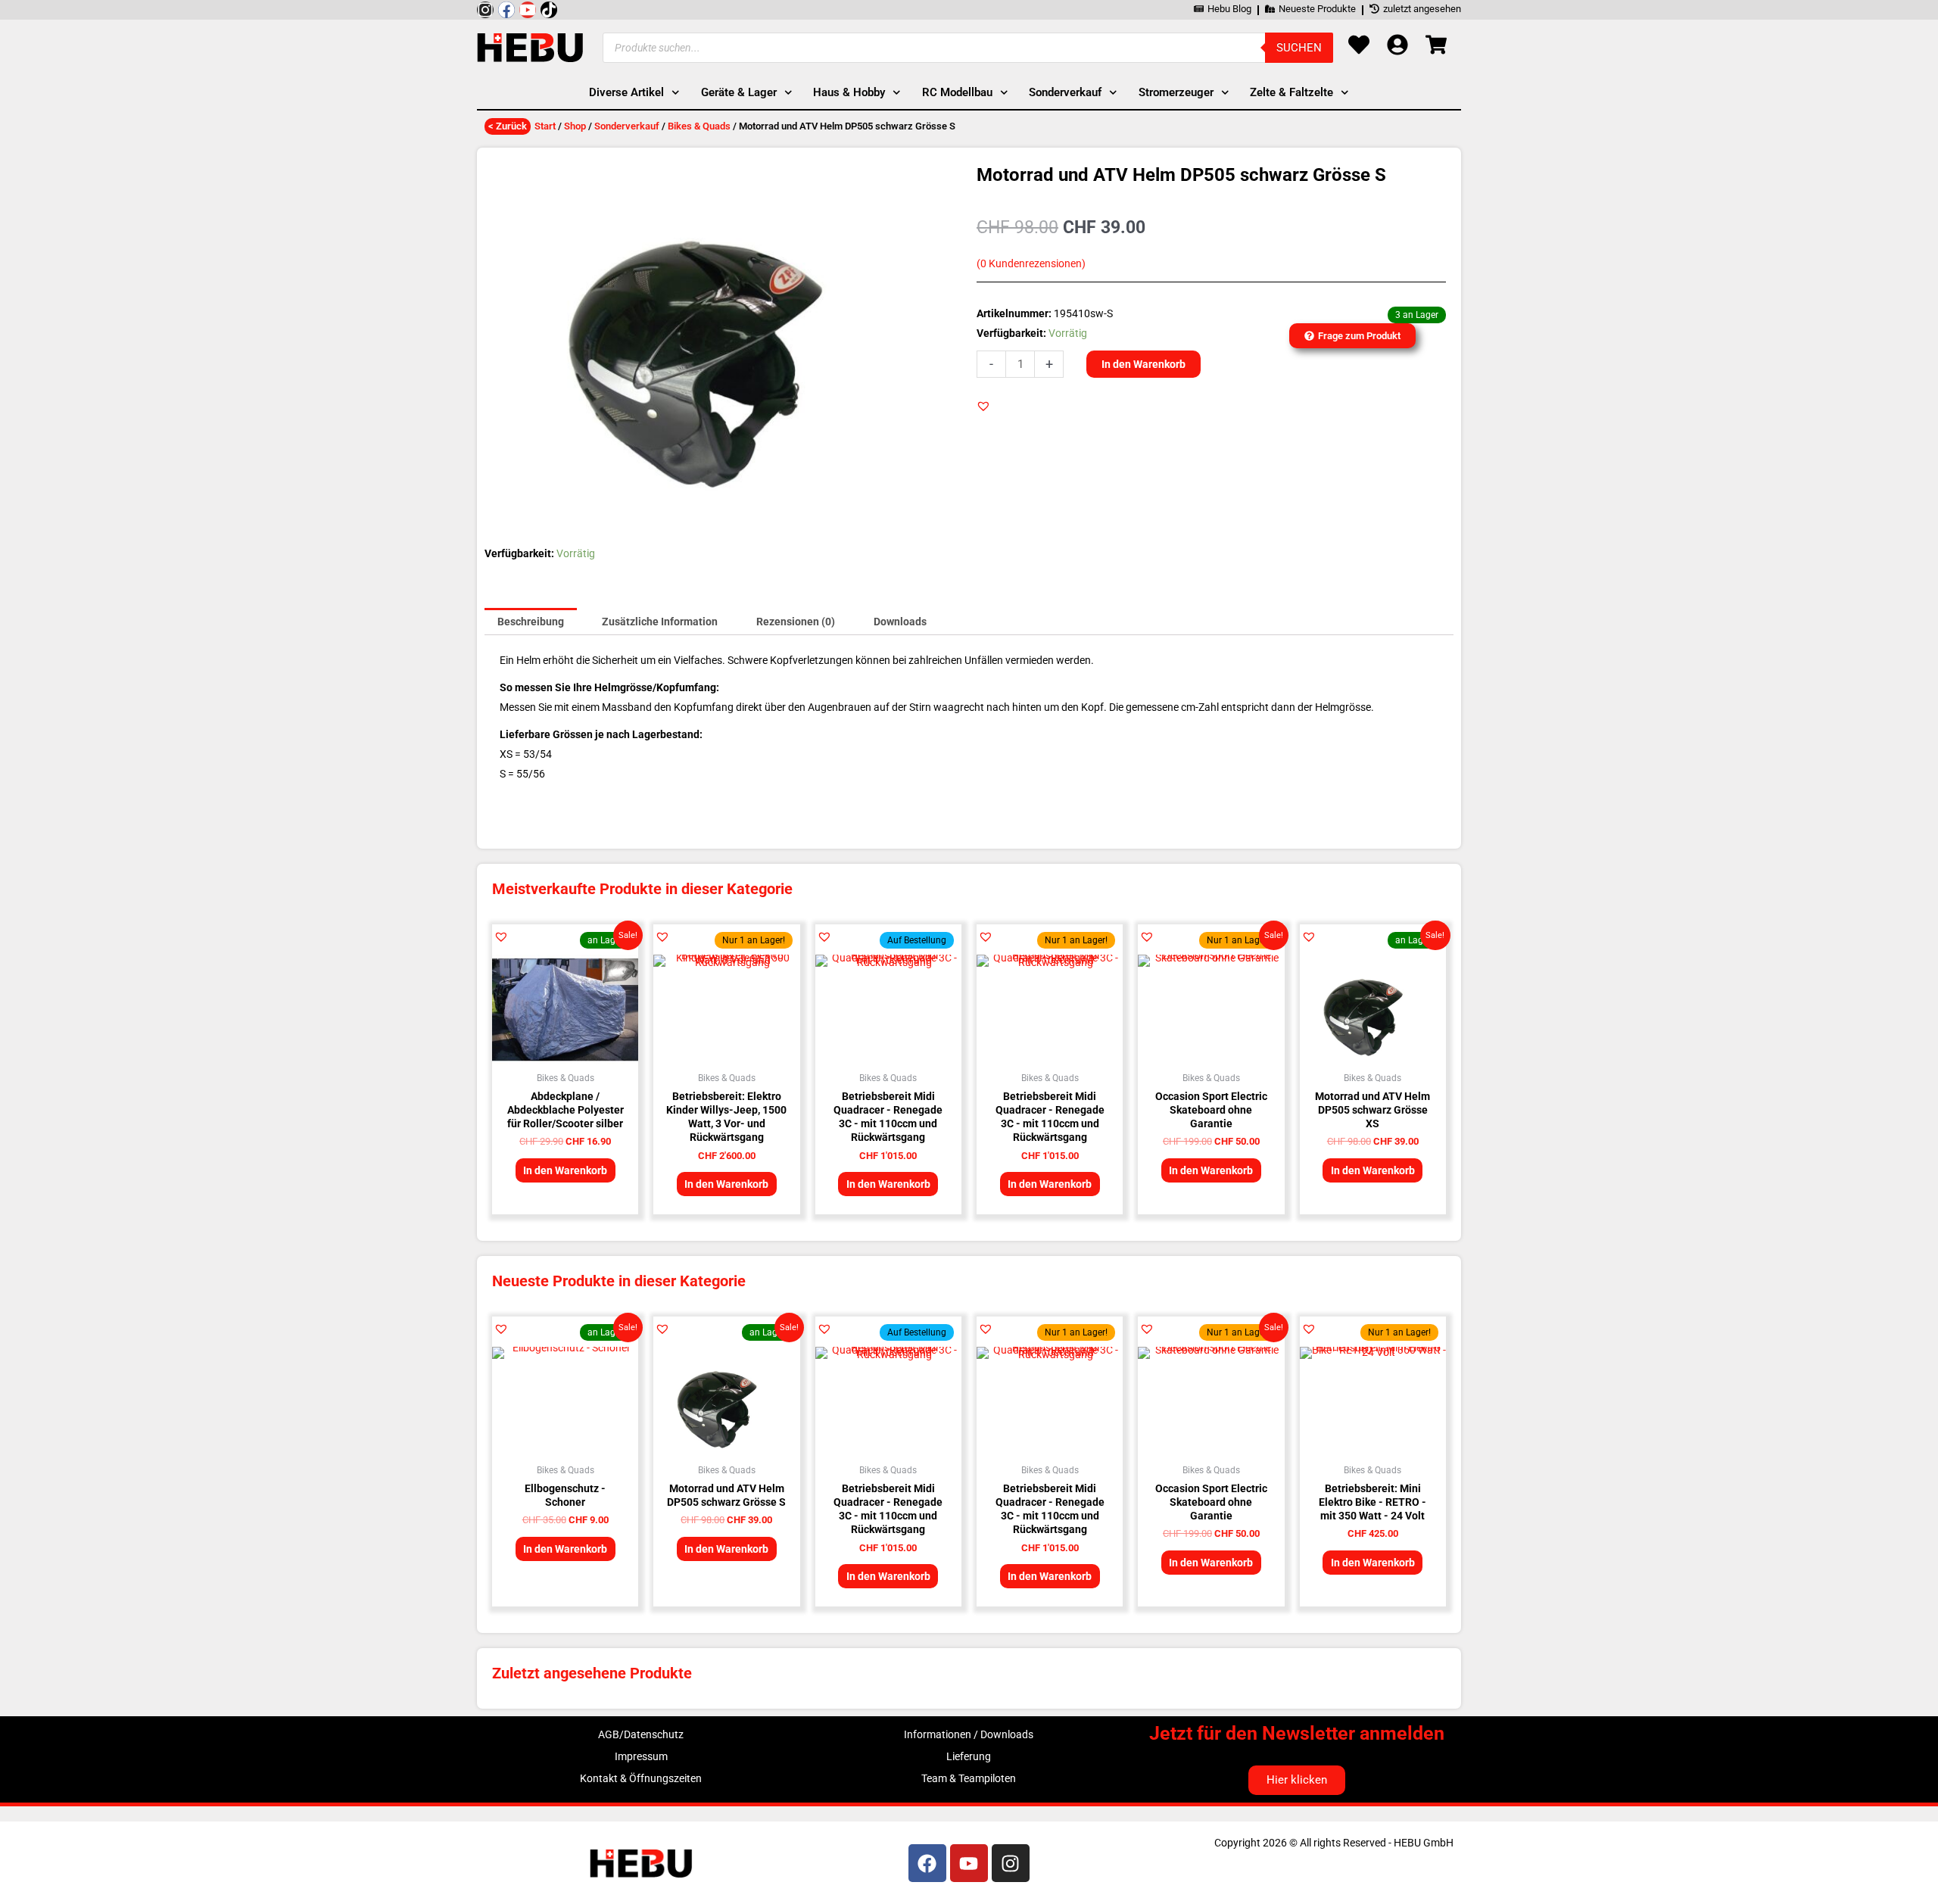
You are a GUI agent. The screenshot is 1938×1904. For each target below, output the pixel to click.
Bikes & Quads (699, 126)
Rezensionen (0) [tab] (796, 622)
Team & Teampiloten (969, 1778)
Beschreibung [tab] (531, 622)
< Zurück (508, 126)
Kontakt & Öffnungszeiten (641, 1778)
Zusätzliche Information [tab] (660, 622)
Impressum (641, 1756)
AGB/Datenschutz (641, 1734)
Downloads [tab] (900, 622)
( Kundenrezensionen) (1031, 264)
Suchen (1299, 48)
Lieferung (969, 1756)
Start (545, 126)
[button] (983, 406)
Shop (575, 126)
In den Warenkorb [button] (565, 1170)
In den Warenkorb (1143, 364)
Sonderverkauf (627, 126)
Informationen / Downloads (969, 1734)
